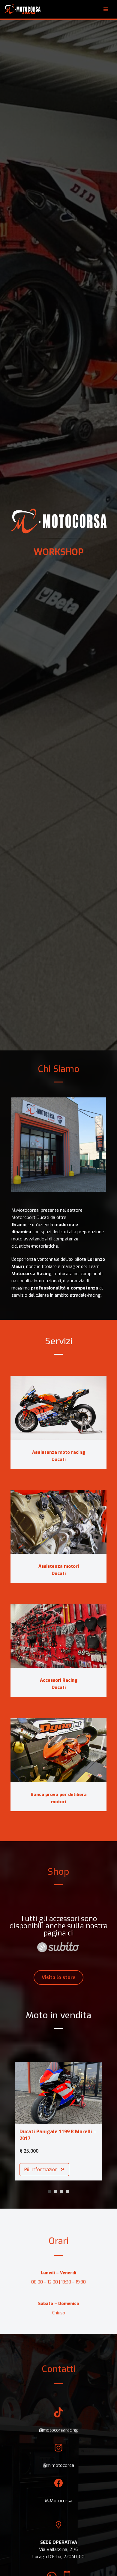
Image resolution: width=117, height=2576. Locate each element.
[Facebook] (58, 2470)
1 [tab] (49, 2192)
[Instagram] (58, 2434)
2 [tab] (55, 2192)
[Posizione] (58, 2508)
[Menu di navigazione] (106, 9)
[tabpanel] (58, 2117)
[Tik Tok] (58, 2399)
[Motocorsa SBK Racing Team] (22, 9)
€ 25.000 (29, 2151)
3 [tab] (61, 2192)
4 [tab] (67, 2192)
